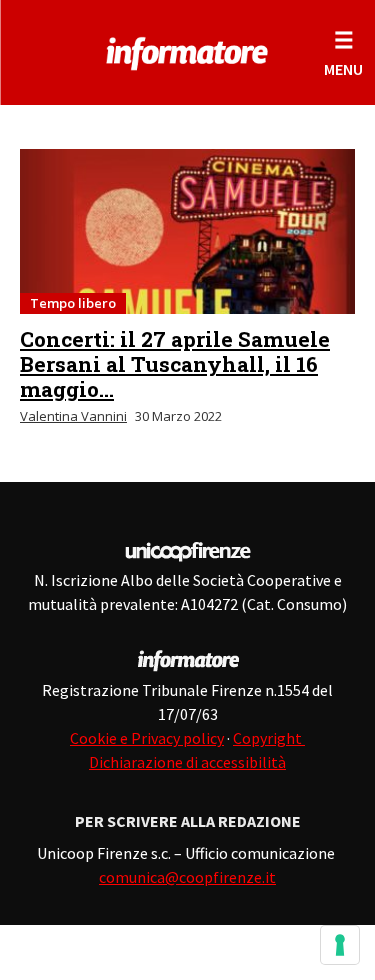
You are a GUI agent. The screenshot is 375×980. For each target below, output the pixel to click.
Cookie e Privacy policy (147, 738)
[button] (343, 52)
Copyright (269, 738)
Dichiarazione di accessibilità (187, 762)
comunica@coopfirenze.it (187, 877)
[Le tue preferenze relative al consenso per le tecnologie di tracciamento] (340, 945)
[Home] (187, 50)
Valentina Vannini (73, 416)
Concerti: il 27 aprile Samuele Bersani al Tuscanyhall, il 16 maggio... (175, 364)
